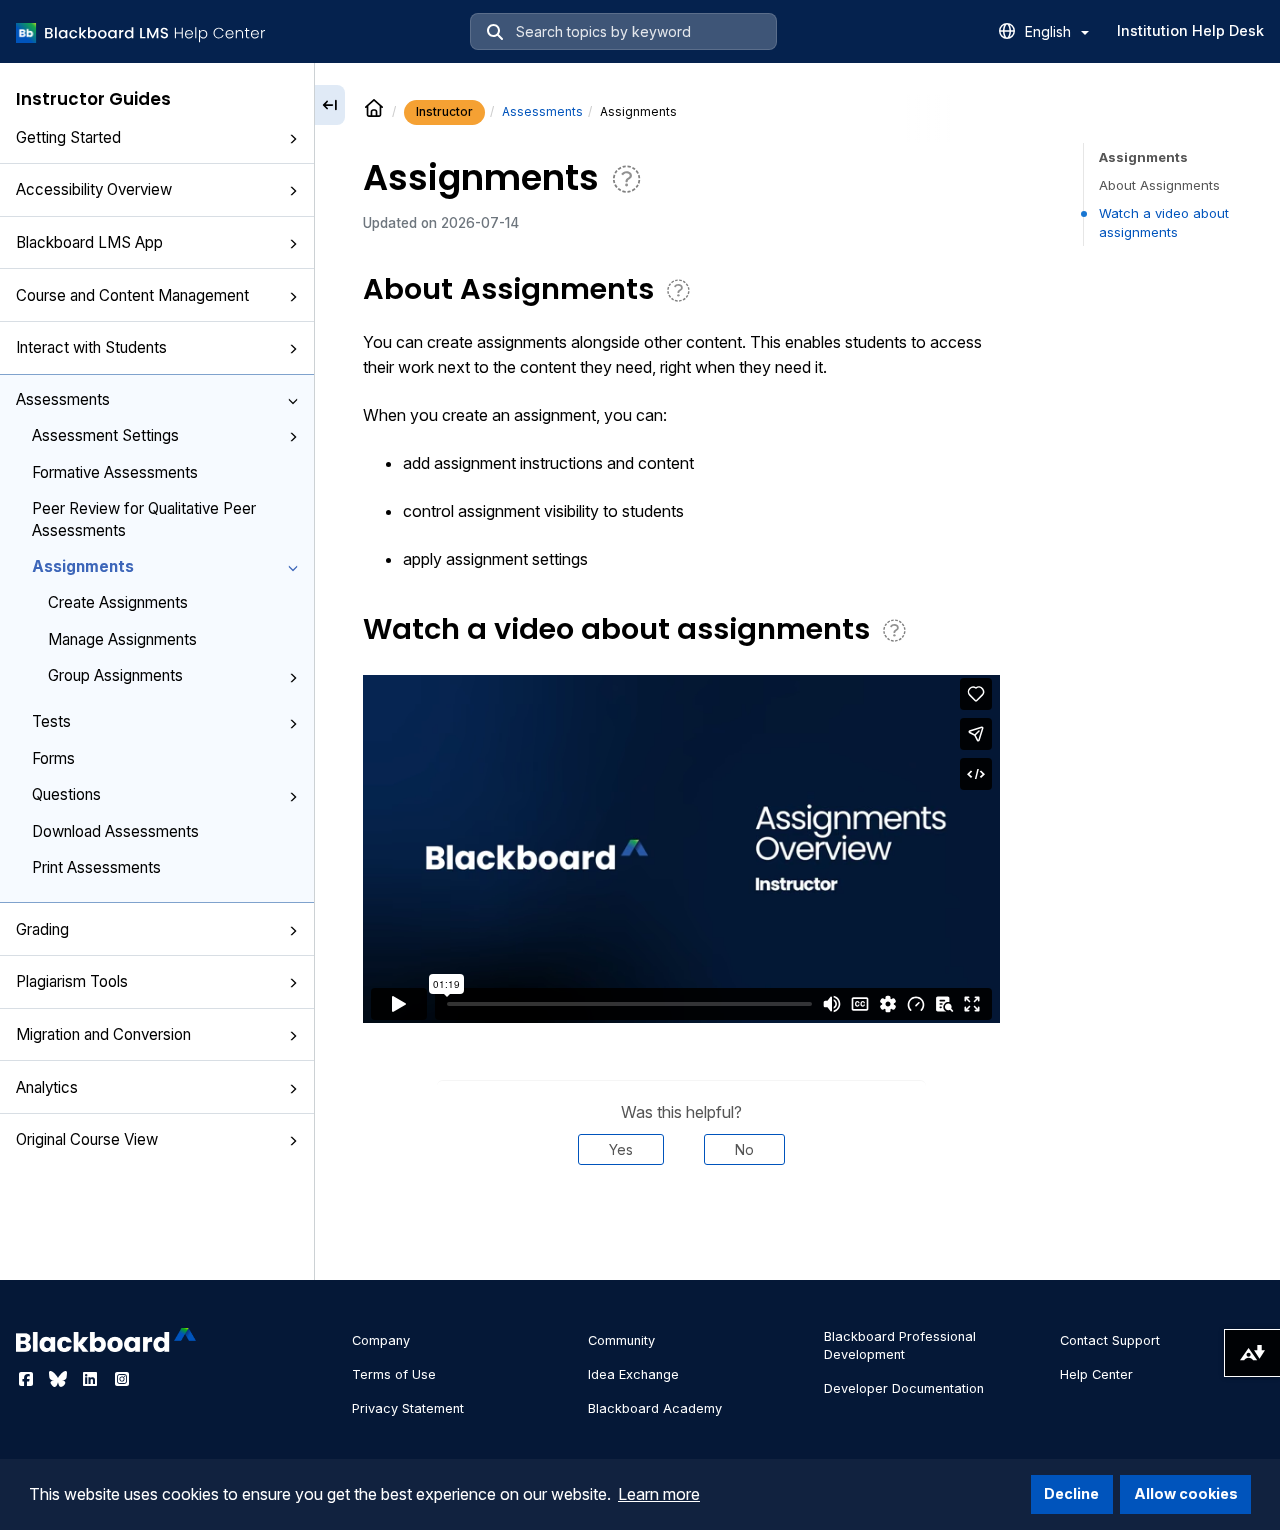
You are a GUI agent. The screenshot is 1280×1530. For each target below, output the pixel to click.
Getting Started (68, 137)
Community (621, 1340)
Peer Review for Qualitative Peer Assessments (144, 519)
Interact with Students (91, 347)
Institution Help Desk (1190, 30)
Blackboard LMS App (89, 242)
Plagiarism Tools (72, 981)
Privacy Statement (408, 1408)
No (744, 1149)
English (1050, 31)
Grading (42, 929)
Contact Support (1110, 1340)
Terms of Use (394, 1374)
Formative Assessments (115, 472)
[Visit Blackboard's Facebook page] (28, 1379)
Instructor (444, 111)
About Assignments (1159, 185)
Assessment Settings (105, 435)
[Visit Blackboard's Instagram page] (122, 1379)
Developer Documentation (904, 1388)
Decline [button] (1071, 1493)
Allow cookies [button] (1186, 1493)
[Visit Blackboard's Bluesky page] (60, 1379)
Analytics (47, 1087)
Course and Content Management (132, 295)
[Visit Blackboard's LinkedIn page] (92, 1379)
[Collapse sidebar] (330, 105)
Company (381, 1340)
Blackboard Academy (655, 1408)
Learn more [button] (659, 1494)
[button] (293, 139)
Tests (51, 721)
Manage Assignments (122, 639)
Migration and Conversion (103, 1034)
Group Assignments (115, 675)
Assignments (83, 566)
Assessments (63, 399)
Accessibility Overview (94, 189)
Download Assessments (115, 831)
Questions (66, 794)
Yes (621, 1149)
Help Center (1096, 1374)
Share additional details (681, 1226)
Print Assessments (96, 867)
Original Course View (87, 1139)
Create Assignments (118, 602)
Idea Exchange (633, 1374)
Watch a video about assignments (1164, 222)
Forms (53, 758)
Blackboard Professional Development (900, 1345)
